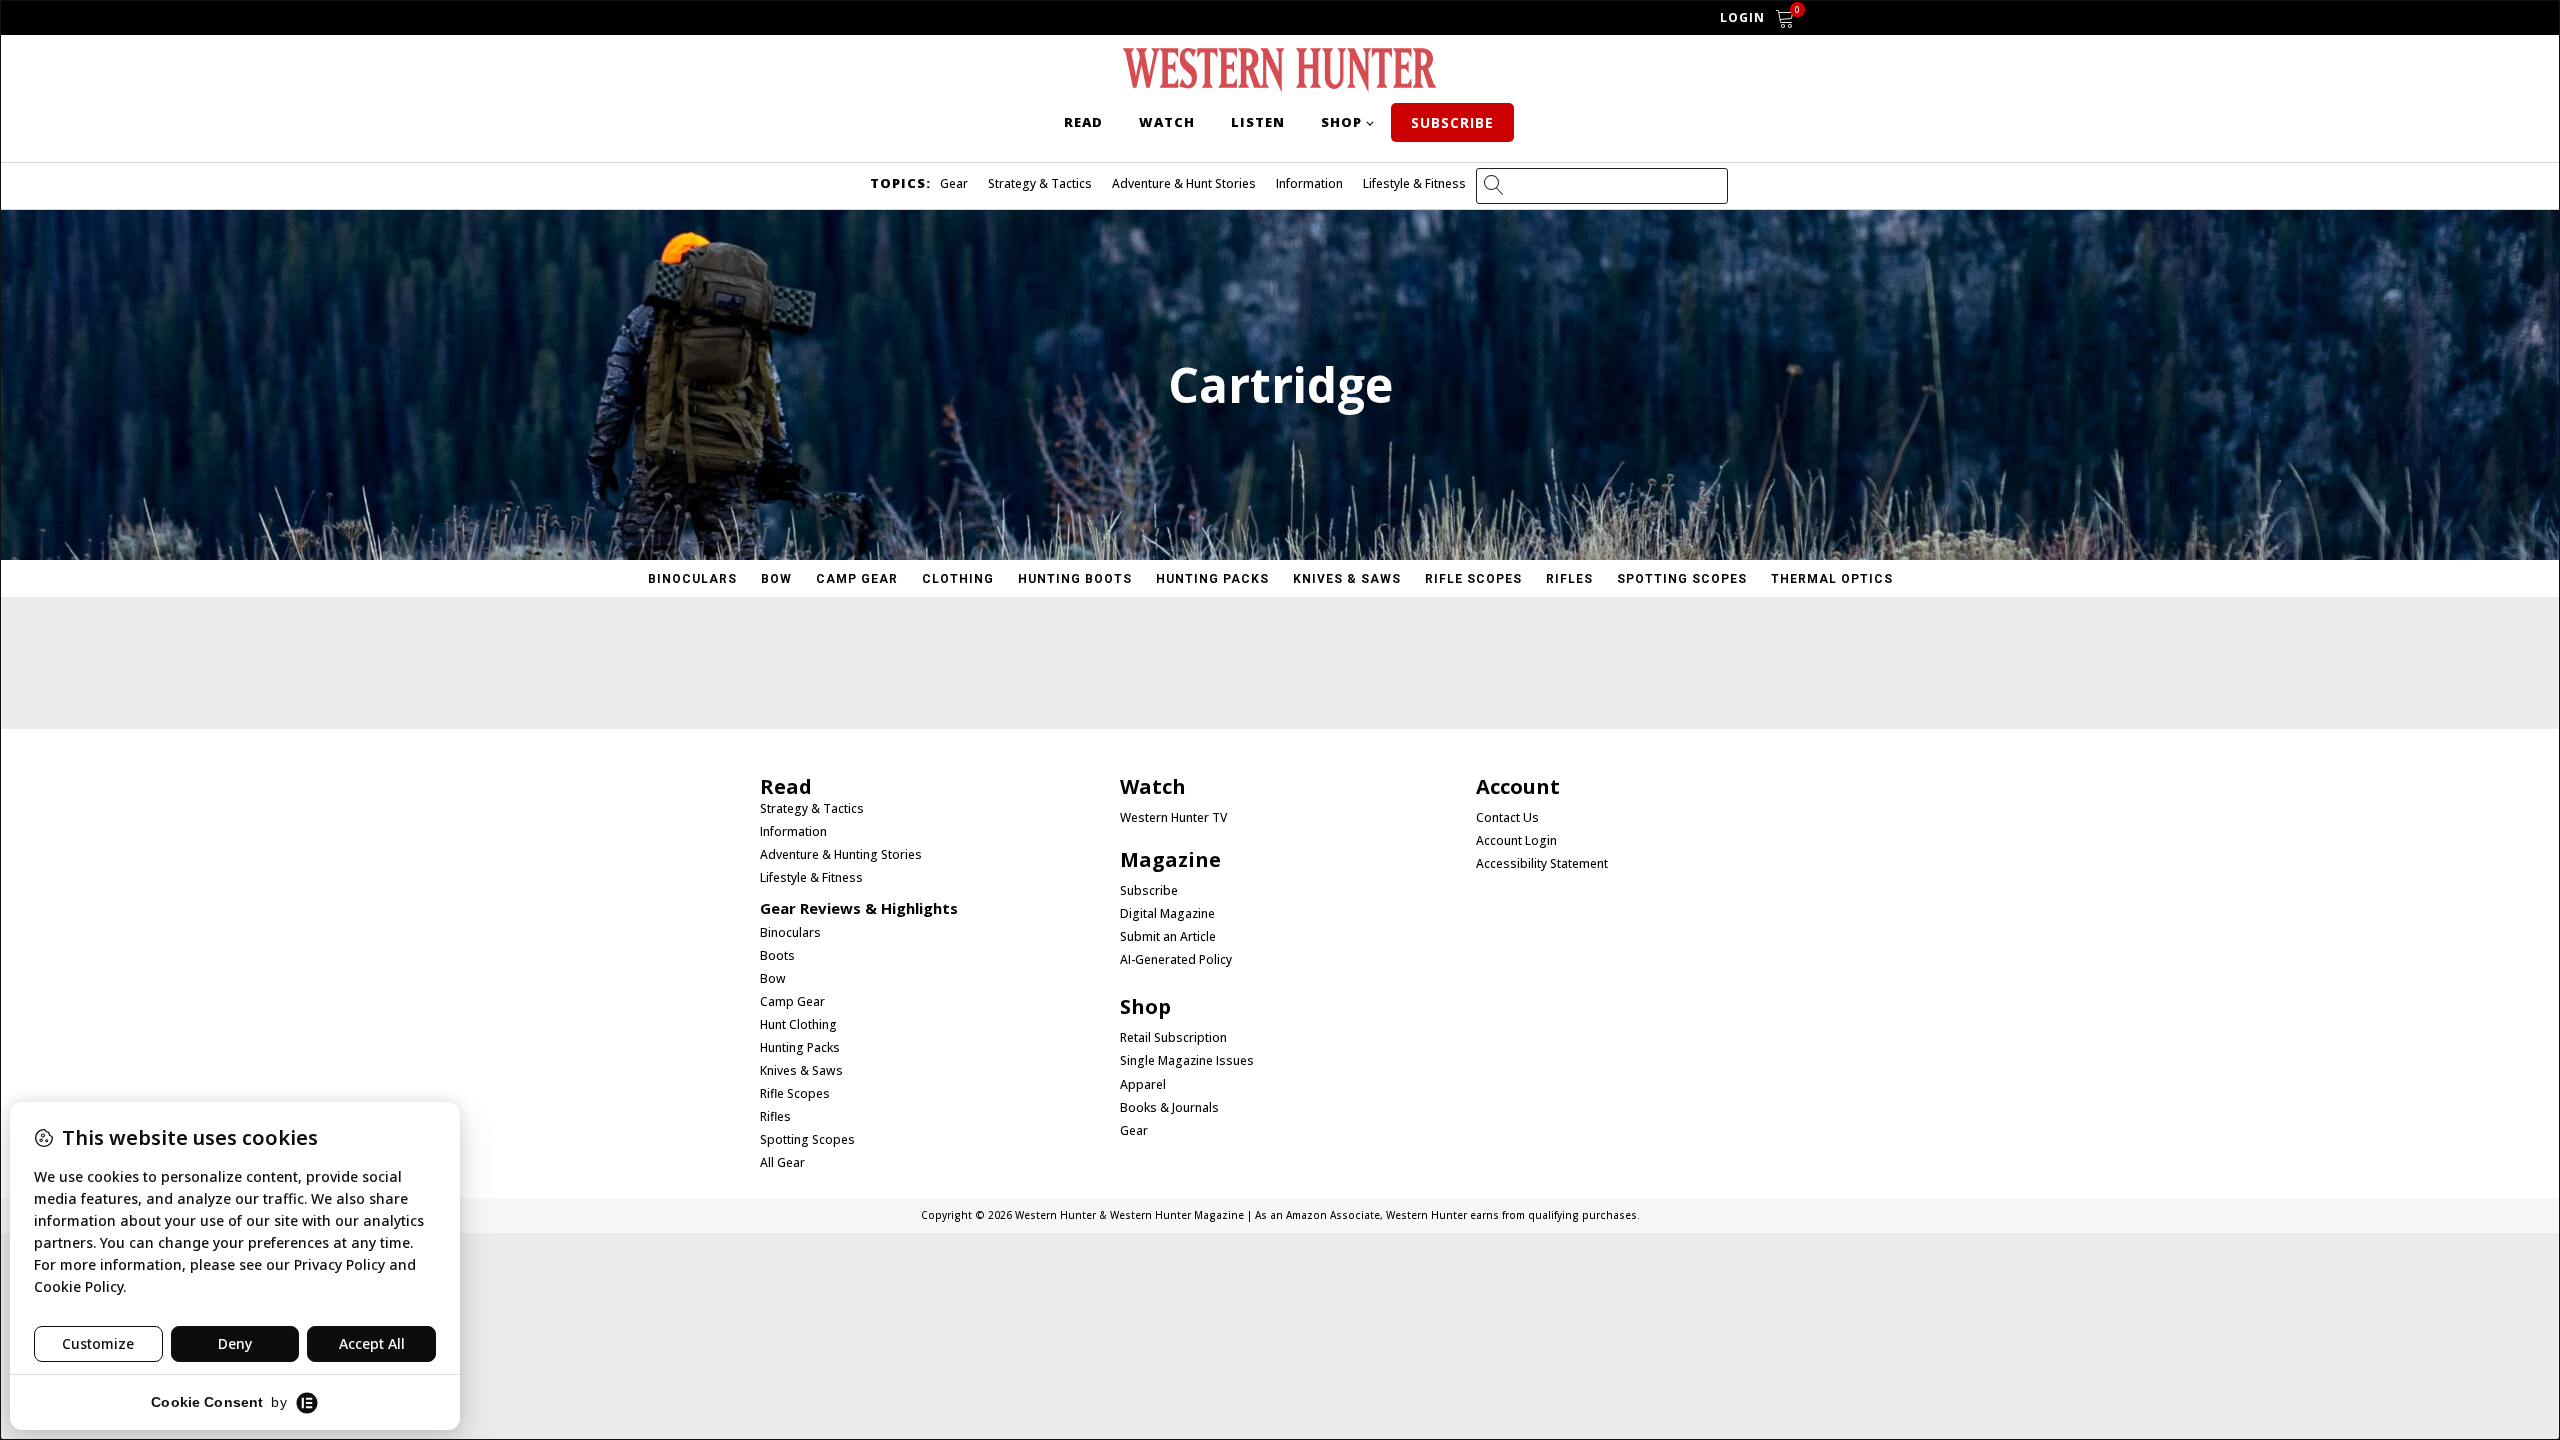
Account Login (1516, 841)
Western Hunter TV (1173, 818)
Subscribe (1452, 122)
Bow (776, 579)
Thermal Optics (1832, 579)
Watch (1167, 122)
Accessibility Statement (1542, 864)
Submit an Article (1168, 937)
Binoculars (692, 579)
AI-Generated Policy (1176, 960)
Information (1309, 183)
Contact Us (1507, 818)
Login (1742, 17)
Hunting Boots (1075, 579)
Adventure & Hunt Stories (1184, 183)
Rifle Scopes (1473, 579)
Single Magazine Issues (1187, 1061)
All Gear (782, 1163)
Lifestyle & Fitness (1414, 183)
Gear (954, 183)
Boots (777, 956)
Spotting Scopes (1682, 579)
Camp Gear (857, 579)
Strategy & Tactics (1040, 183)
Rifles (1569, 579)
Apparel (1143, 1085)
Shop (1341, 122)
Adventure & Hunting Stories (841, 855)
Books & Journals (1169, 1108)
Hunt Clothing (798, 1025)
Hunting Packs (1212, 579)
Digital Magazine (1167, 914)
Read (1083, 122)
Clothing (958, 579)
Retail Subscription (1175, 1038)
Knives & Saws (1347, 579)
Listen (1258, 122)
